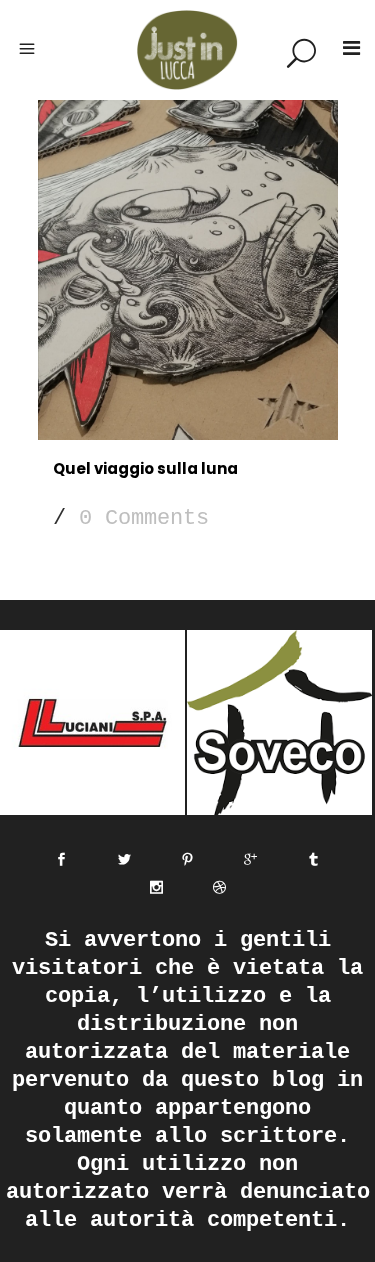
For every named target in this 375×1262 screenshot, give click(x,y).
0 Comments (144, 518)
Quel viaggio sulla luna (145, 468)
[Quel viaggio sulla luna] (188, 270)
